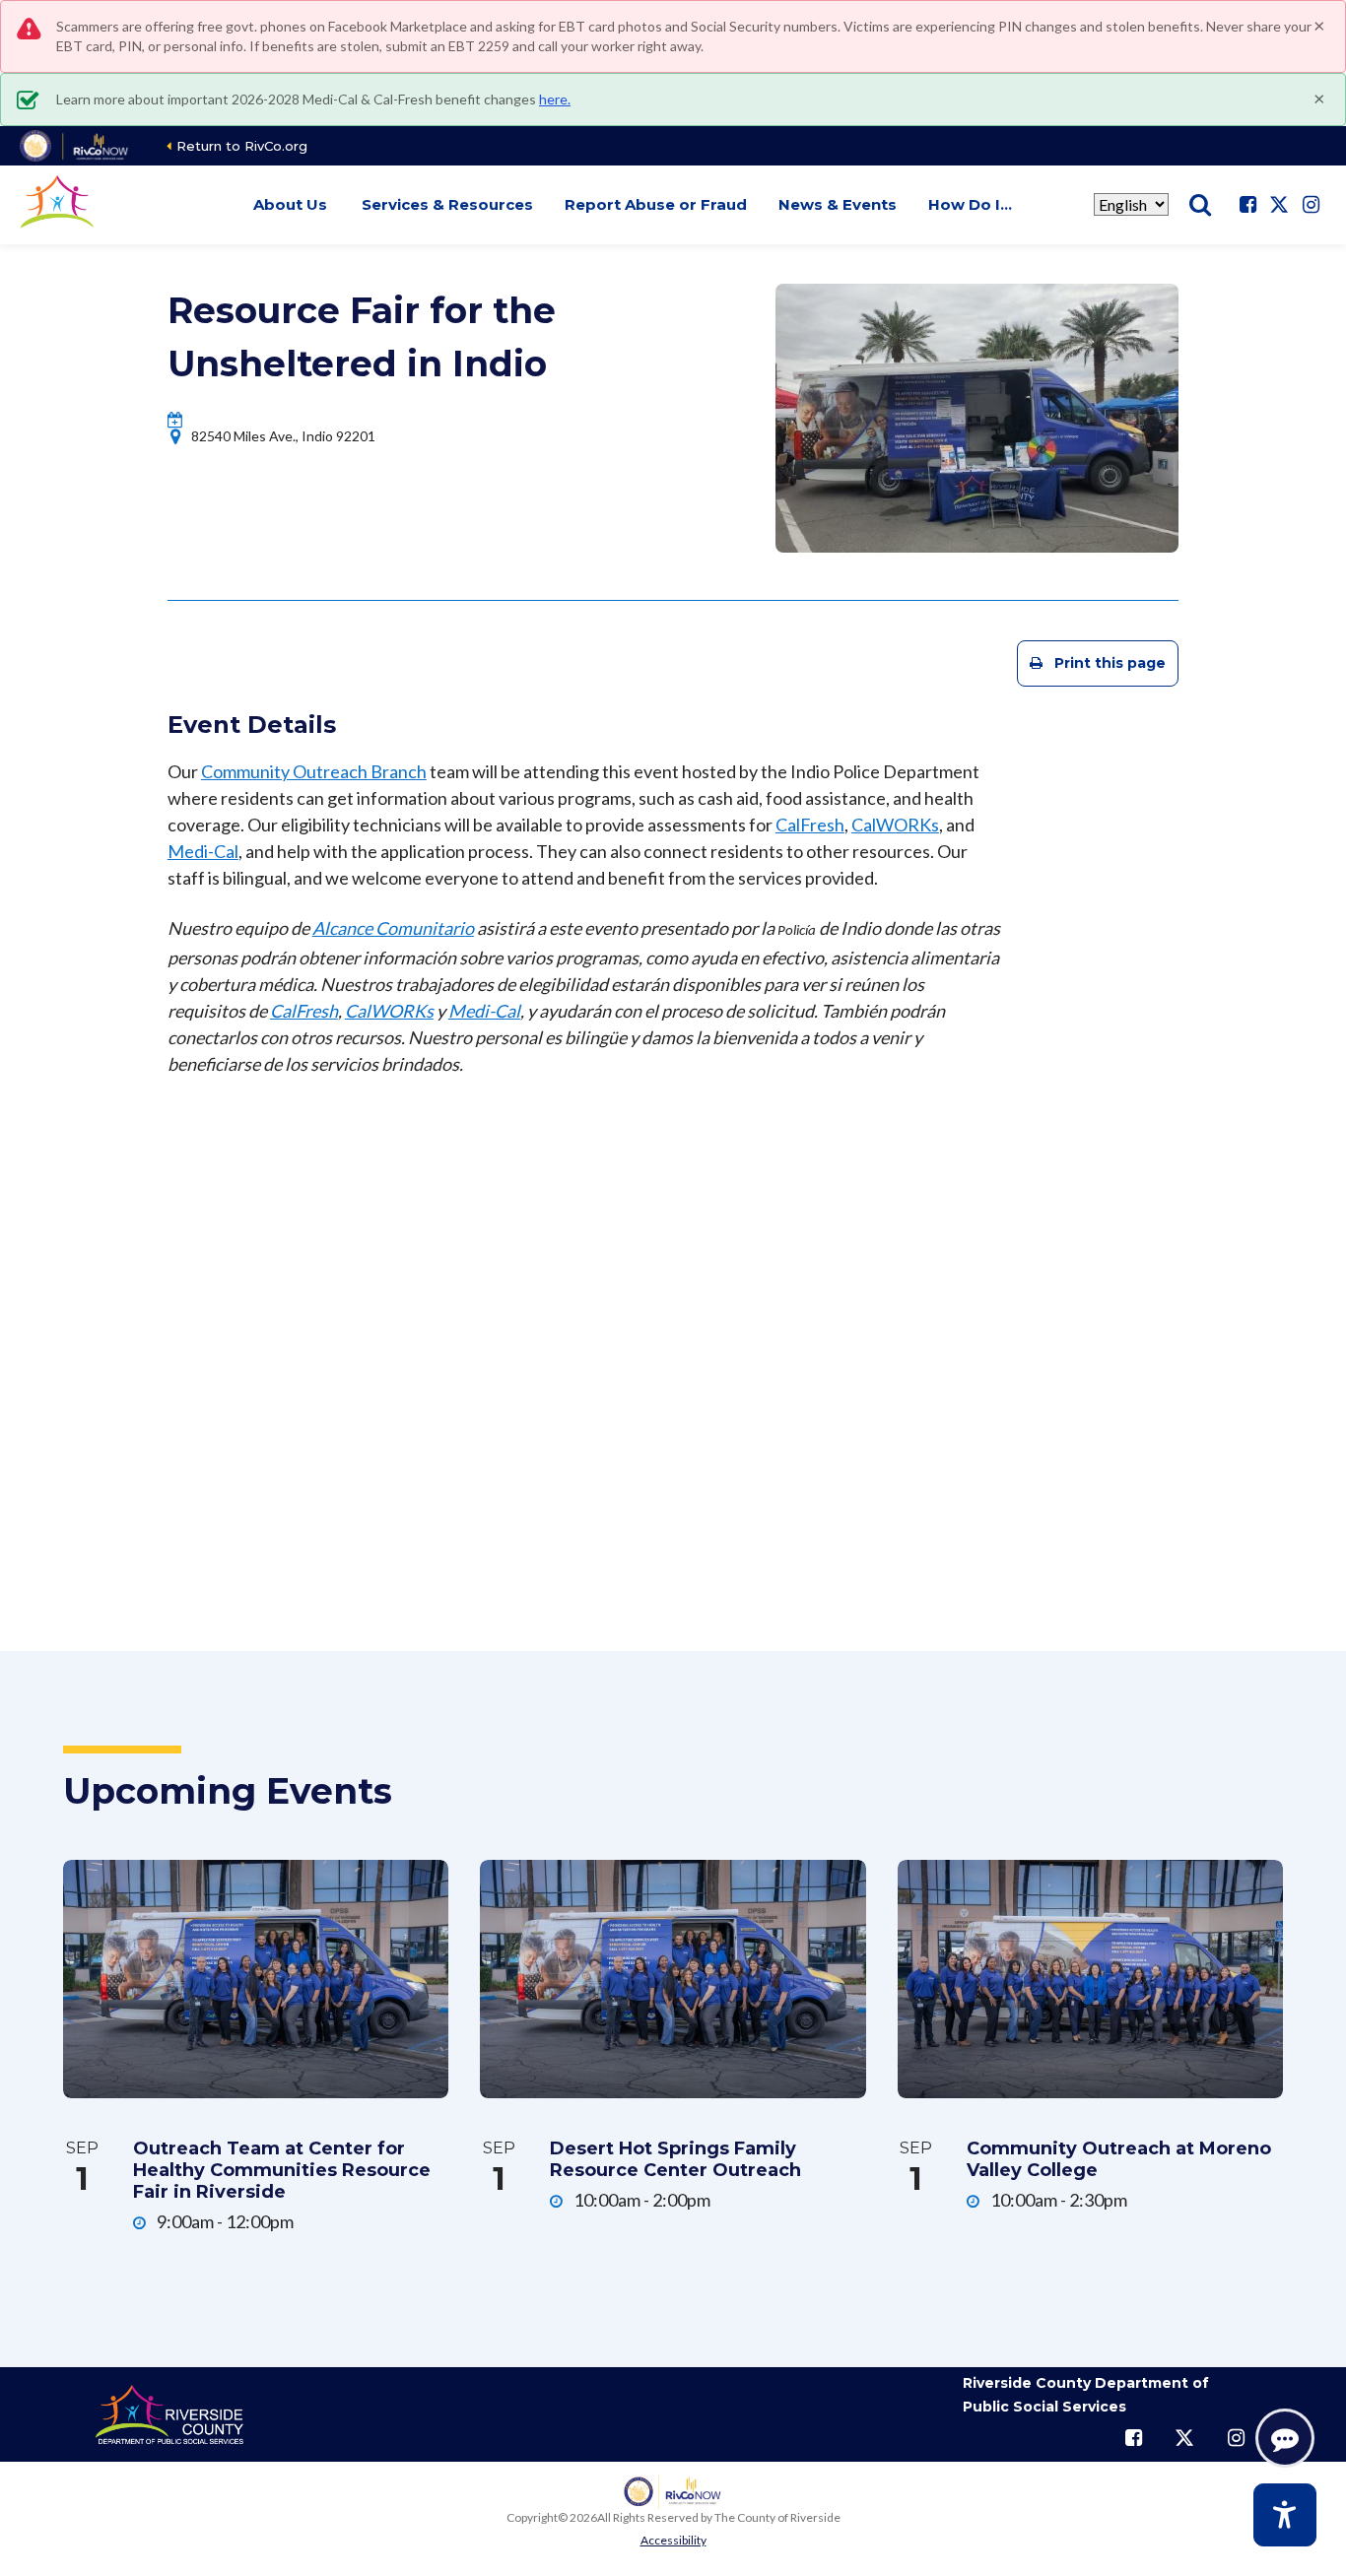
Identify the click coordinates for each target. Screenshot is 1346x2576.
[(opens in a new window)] (75, 146)
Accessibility (673, 2540)
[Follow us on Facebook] (1247, 205)
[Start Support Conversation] (1285, 2438)
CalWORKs (895, 825)
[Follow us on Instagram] (1311, 205)
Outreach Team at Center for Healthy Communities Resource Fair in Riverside (282, 2170)
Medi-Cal (203, 851)
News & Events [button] (838, 204)
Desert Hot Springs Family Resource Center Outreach (675, 2159)
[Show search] (1200, 205)
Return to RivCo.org (242, 146)
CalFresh (810, 825)
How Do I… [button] (970, 204)
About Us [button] (290, 204)
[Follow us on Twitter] (1279, 205)
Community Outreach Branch (314, 771)
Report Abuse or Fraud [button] (656, 204)
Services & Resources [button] (447, 204)
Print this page (1110, 663)
